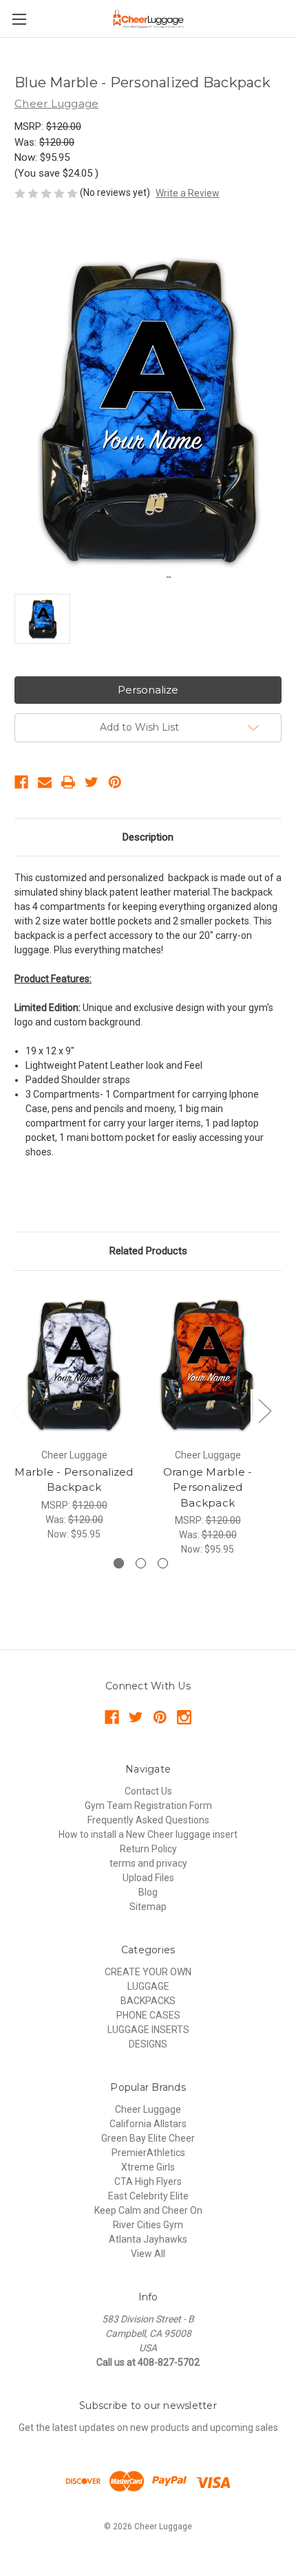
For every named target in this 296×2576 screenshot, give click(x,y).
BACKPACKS (148, 2001)
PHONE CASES (148, 2015)
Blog (148, 1892)
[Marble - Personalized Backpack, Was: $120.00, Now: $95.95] (74, 1363)
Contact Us (148, 1791)
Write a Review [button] (188, 193)
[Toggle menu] (19, 19)
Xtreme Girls (148, 2167)
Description (148, 837)
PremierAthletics (148, 2153)
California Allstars (148, 2124)
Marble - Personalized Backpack (74, 1480)
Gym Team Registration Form (148, 1806)
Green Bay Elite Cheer (148, 2138)
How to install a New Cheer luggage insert (148, 1834)
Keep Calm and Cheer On (148, 2210)
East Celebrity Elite (148, 2196)
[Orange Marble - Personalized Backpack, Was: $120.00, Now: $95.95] (208, 1363)
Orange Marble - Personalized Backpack (208, 1487)
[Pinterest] (115, 782)
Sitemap (148, 1907)
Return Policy (148, 1849)
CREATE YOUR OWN (148, 1972)
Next (264, 1411)
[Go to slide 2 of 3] (141, 1563)
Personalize (148, 690)
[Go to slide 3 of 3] (163, 1563)
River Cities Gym (148, 2225)
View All (148, 2254)
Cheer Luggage (148, 2109)
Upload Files (148, 1878)
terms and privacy (148, 1863)
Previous (18, 1411)
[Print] (68, 782)
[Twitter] (92, 782)
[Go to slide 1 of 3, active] (119, 1563)
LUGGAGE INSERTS (148, 2030)
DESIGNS (148, 2044)
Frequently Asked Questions (148, 1820)
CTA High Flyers (148, 2181)
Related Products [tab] (148, 1251)
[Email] (45, 782)
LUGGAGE (148, 1986)
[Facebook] (21, 782)
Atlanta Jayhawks (148, 2239)
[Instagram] (184, 1717)
